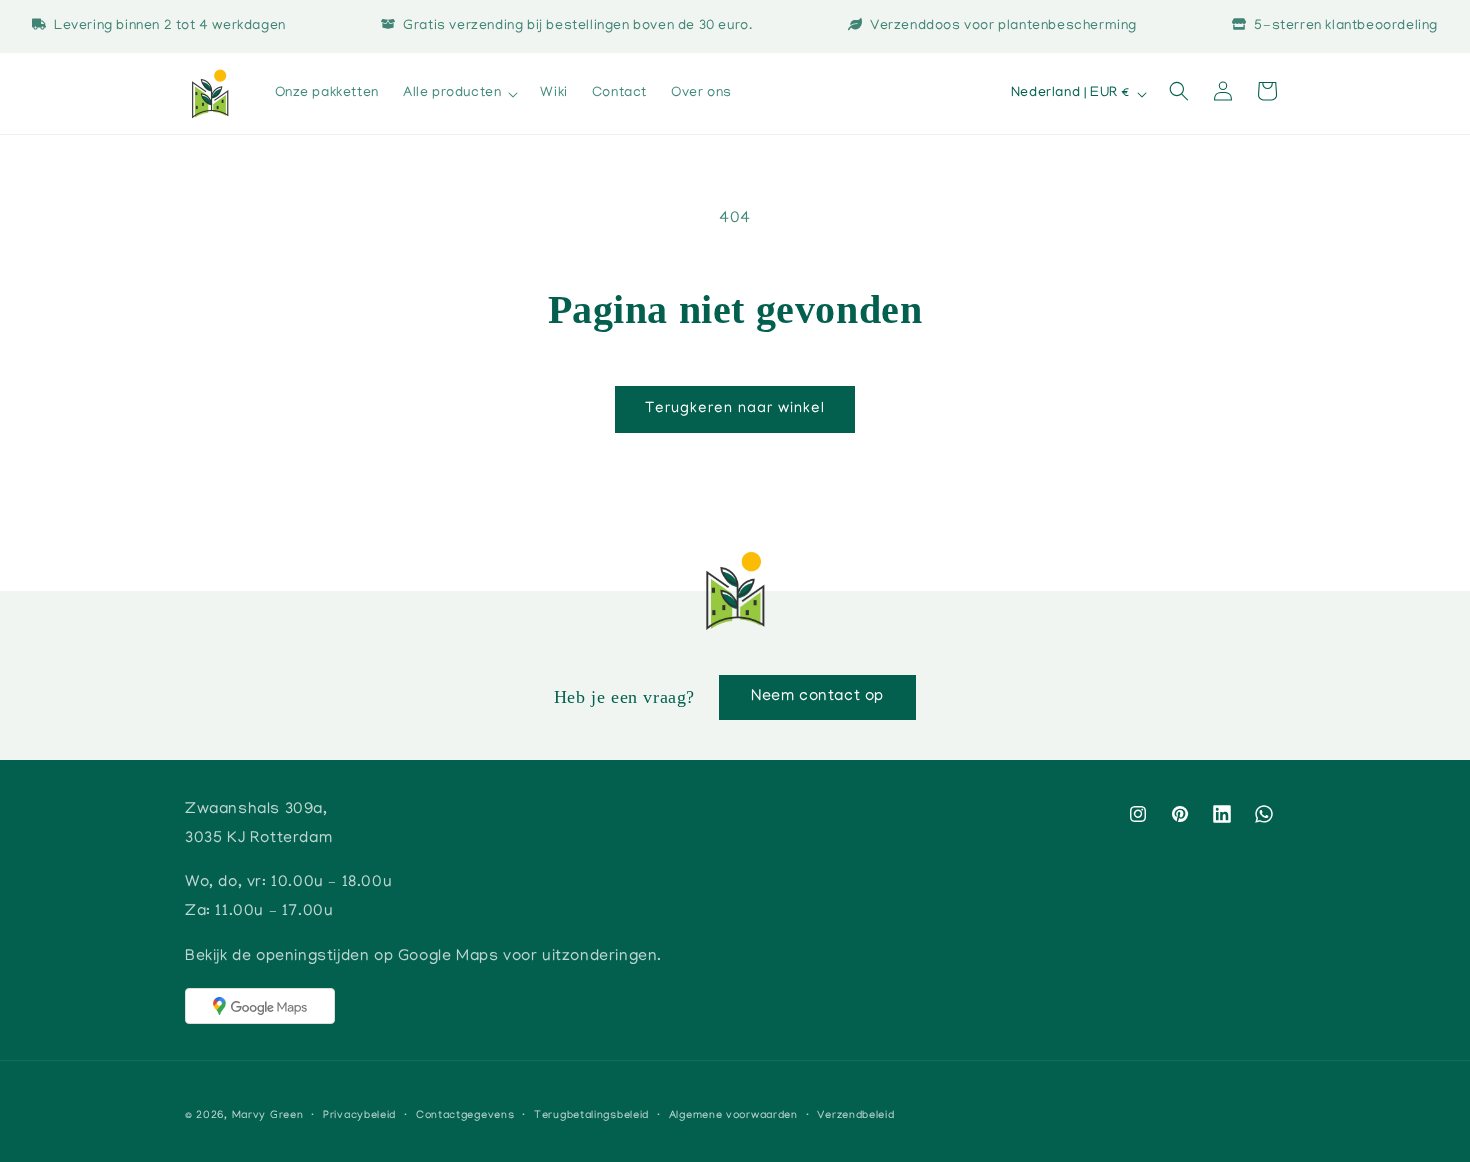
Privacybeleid (359, 1116)
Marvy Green (268, 1116)
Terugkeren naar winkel (735, 409)
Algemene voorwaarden (733, 1116)
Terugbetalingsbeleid (591, 1116)
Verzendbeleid (855, 1116)
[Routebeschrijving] (260, 1006)
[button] (459, 94)
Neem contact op (817, 697)
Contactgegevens (465, 1116)
